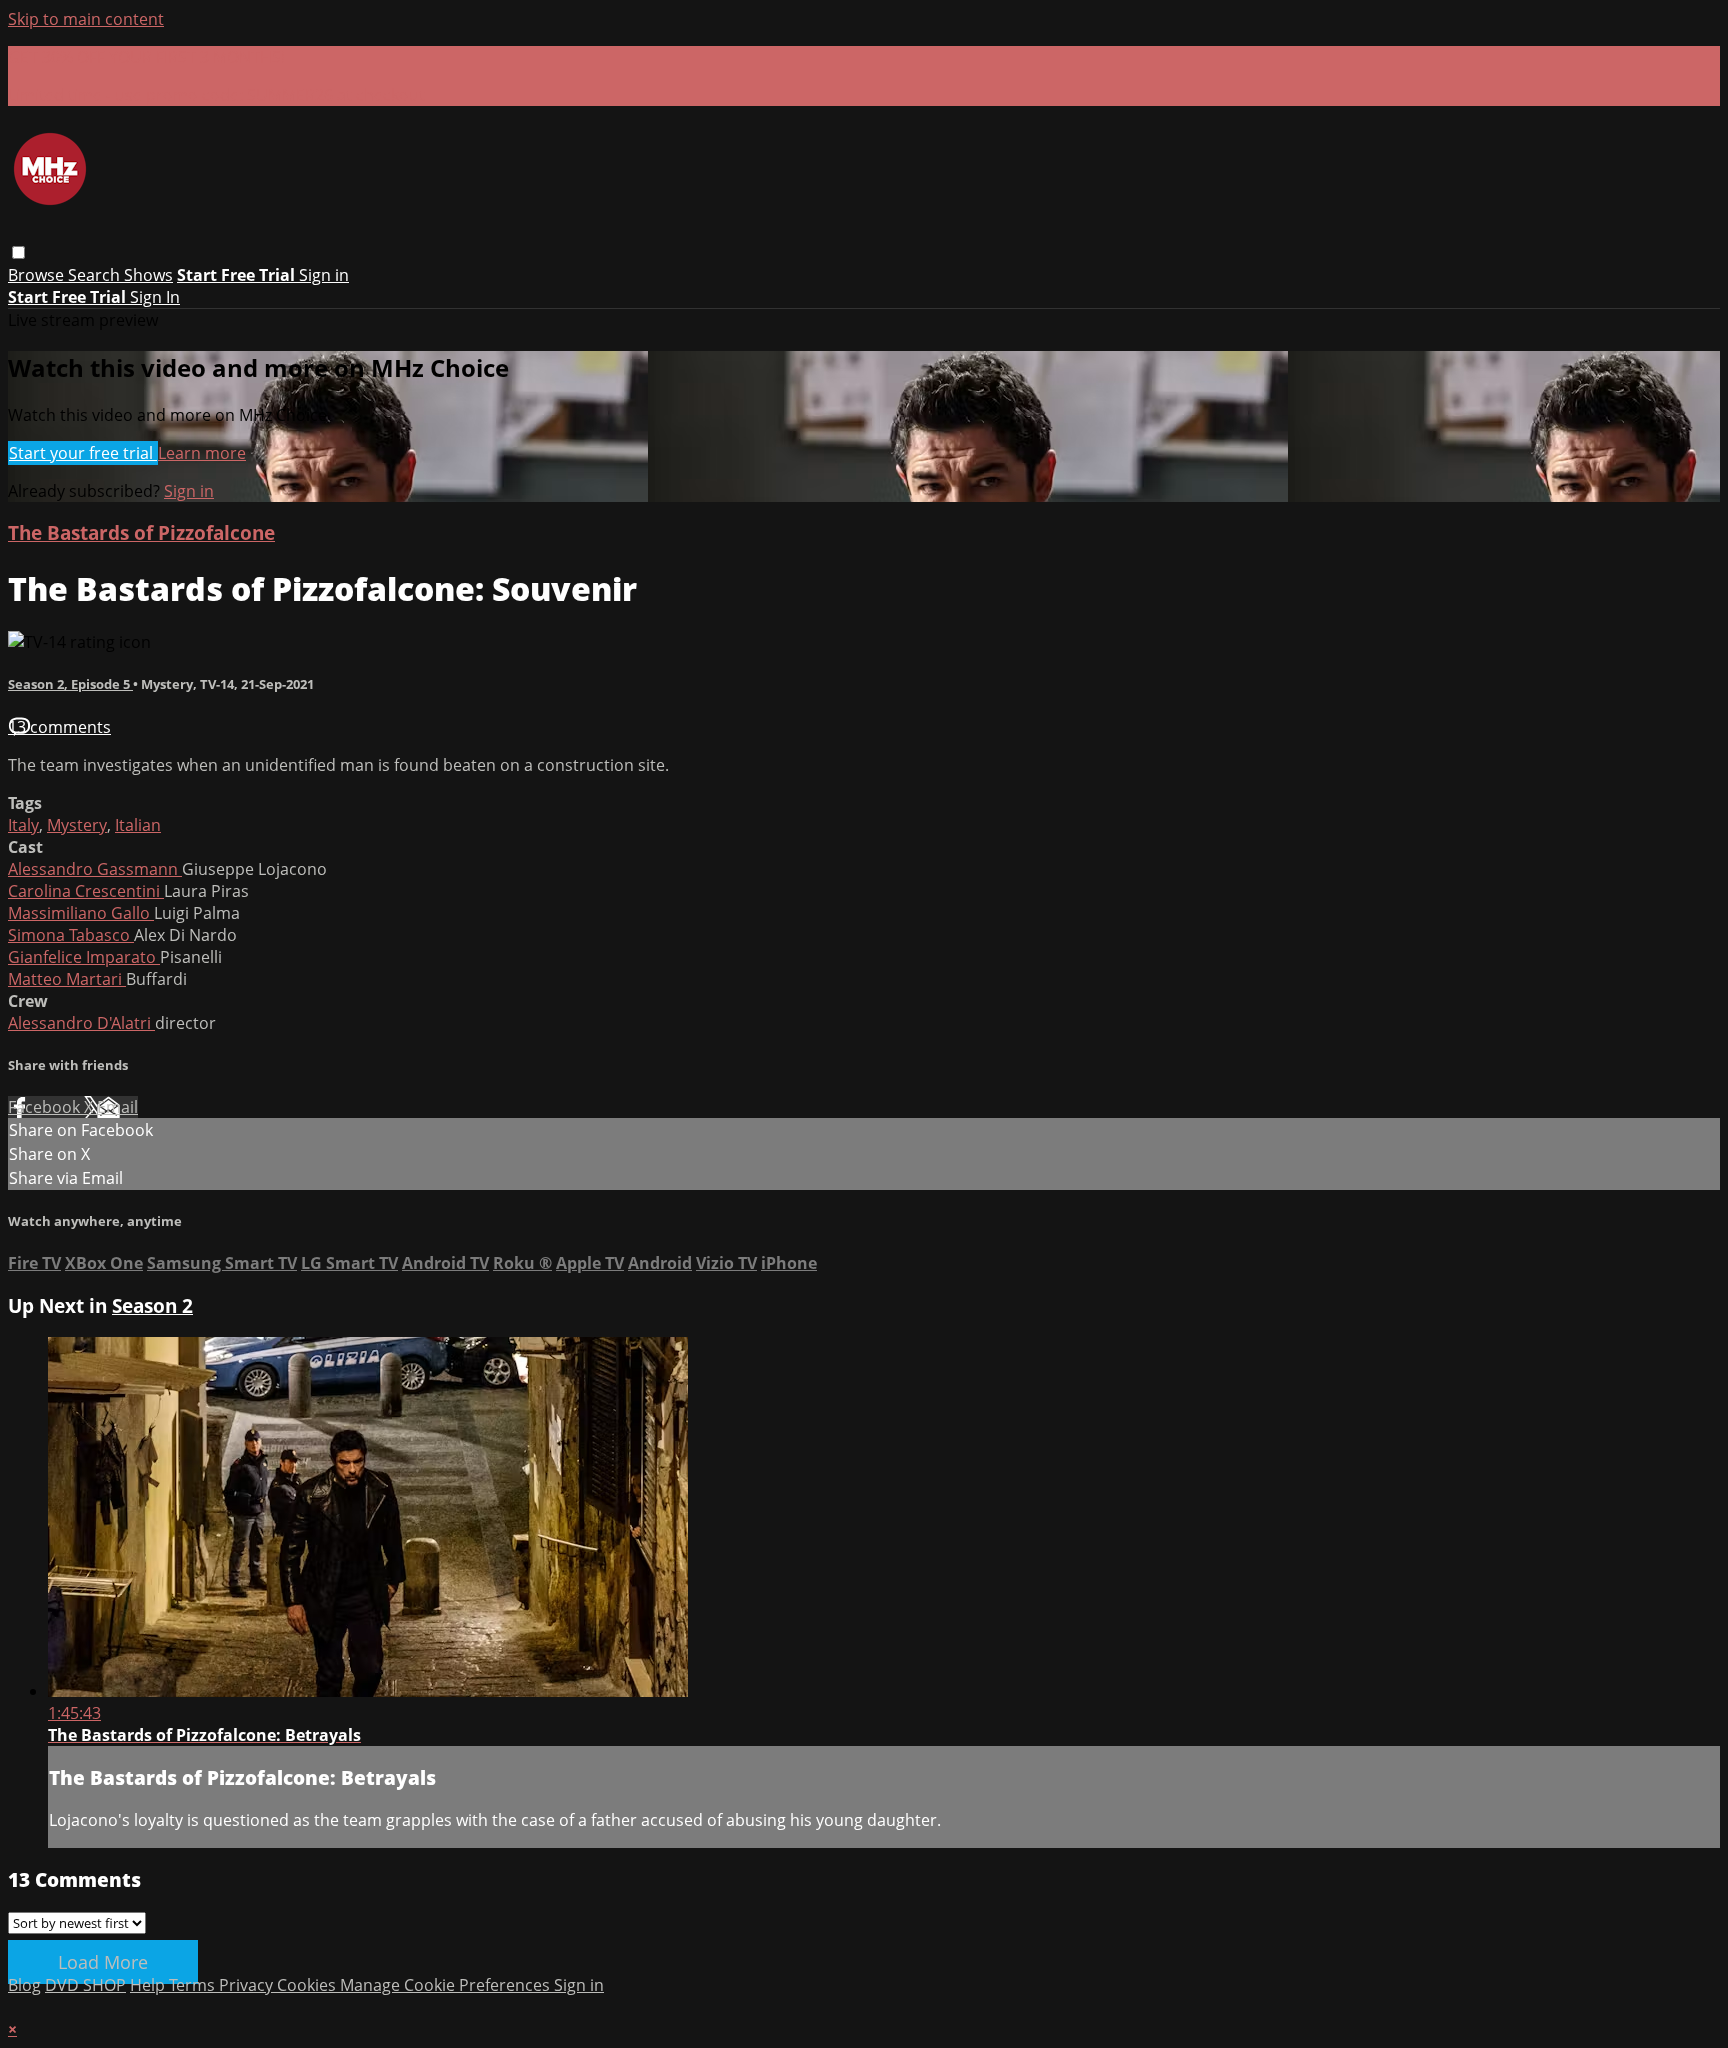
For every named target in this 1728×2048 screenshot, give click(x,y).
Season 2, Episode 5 (70, 684)
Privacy (248, 1985)
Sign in (324, 275)
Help (149, 1985)
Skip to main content (86, 19)
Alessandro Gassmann (95, 869)
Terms (194, 1985)
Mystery (77, 825)
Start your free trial (83, 453)
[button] (18, 252)
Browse (38, 275)
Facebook (46, 1107)
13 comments (59, 727)
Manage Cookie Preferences (447, 1985)
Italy (23, 825)
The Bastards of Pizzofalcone (141, 532)
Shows (148, 275)
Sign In (155, 297)
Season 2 (152, 1305)
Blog (24, 1985)
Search (96, 275)
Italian (138, 825)
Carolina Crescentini (86, 891)
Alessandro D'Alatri (81, 1023)
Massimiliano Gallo (81, 913)
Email (117, 1107)
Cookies (308, 1985)
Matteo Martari (67, 979)
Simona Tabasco (71, 935)
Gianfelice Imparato (84, 957)
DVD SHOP (85, 1985)
